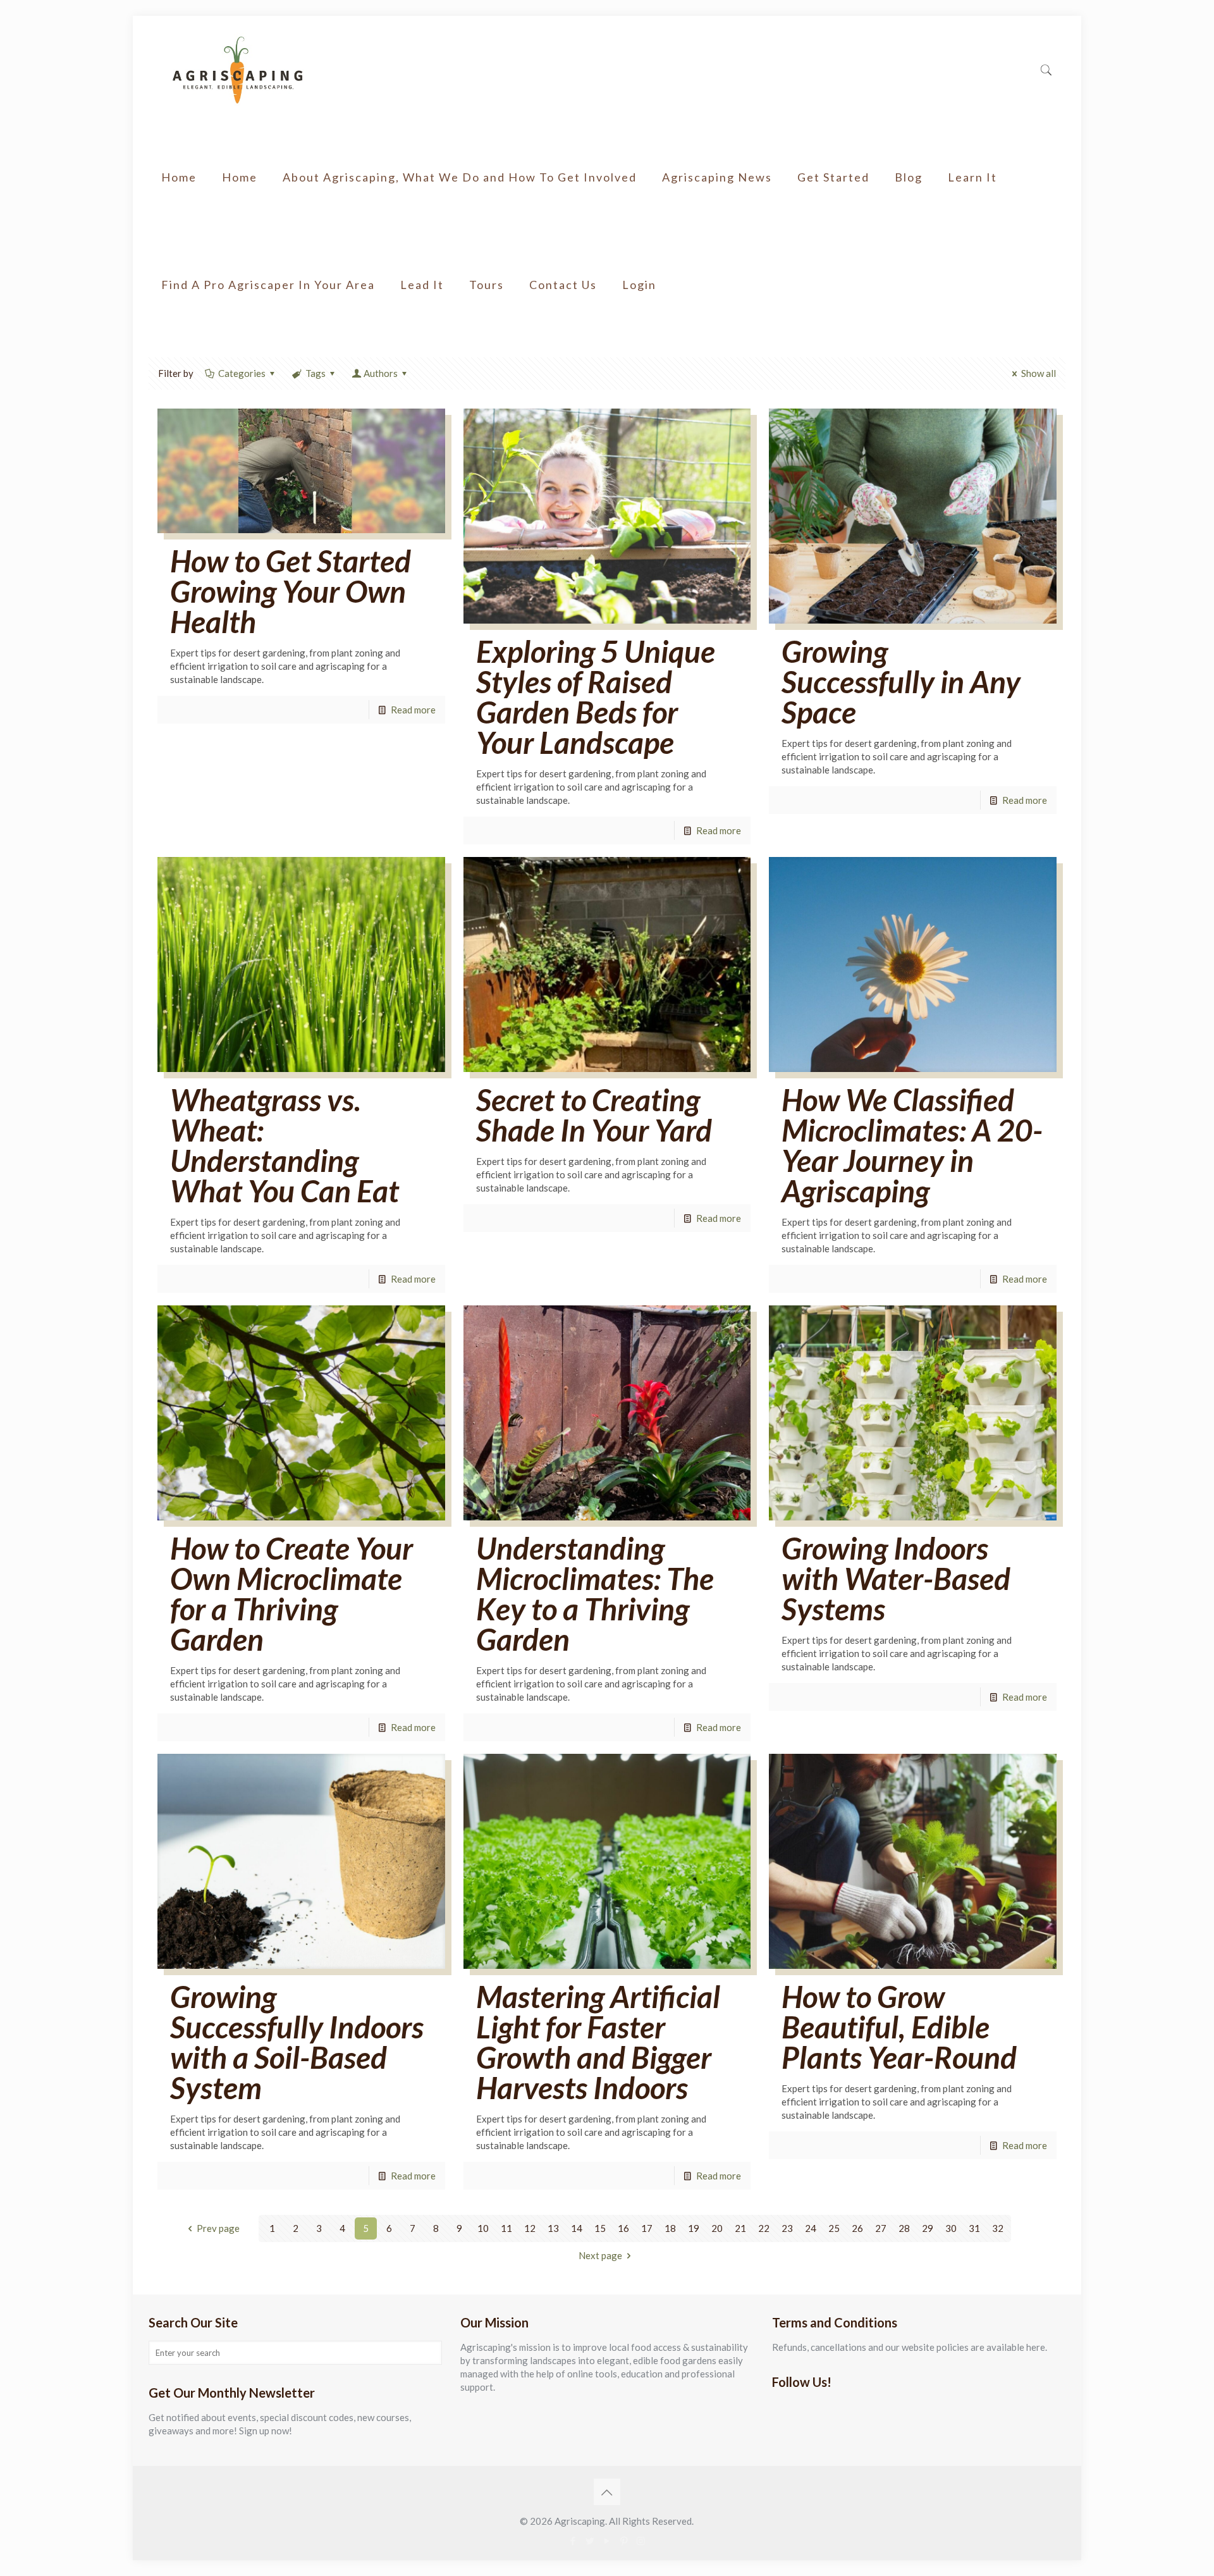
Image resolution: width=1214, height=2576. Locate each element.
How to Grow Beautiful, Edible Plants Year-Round (899, 2027)
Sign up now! (266, 2431)
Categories (242, 373)
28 (904, 2228)
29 (928, 2228)
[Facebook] (573, 2541)
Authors (381, 373)
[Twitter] (590, 2541)
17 (647, 2228)
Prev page (218, 2228)
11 (506, 2228)
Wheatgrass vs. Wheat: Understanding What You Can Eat (285, 1145)
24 (811, 2228)
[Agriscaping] (237, 70)
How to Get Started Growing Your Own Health (291, 591)
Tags (316, 373)
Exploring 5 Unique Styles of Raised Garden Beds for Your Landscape (596, 697)
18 (670, 2228)
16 (623, 2228)
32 (998, 2228)
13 (553, 2228)
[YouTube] (607, 2541)
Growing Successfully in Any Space (901, 681)
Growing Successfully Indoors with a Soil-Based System (297, 2042)
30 (951, 2228)
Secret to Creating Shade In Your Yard (594, 1115)
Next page (600, 2255)
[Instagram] (641, 2541)
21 (740, 2228)
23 (787, 2228)
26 (857, 2228)
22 (764, 2228)
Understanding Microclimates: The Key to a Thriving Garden (595, 1593)
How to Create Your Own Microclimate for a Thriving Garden (291, 1593)
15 (600, 2228)
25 (834, 2228)
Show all (1039, 373)
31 (974, 2228)
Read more (413, 710)
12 (530, 2228)
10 (483, 2228)
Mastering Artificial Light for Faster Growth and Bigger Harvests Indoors (598, 2042)
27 (881, 2228)
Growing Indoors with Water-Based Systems (896, 1578)
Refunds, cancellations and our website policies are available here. (910, 2347)
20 (717, 2228)
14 (577, 2228)
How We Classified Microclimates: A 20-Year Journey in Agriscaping (912, 1145)
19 (694, 2228)
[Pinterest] (624, 2541)
